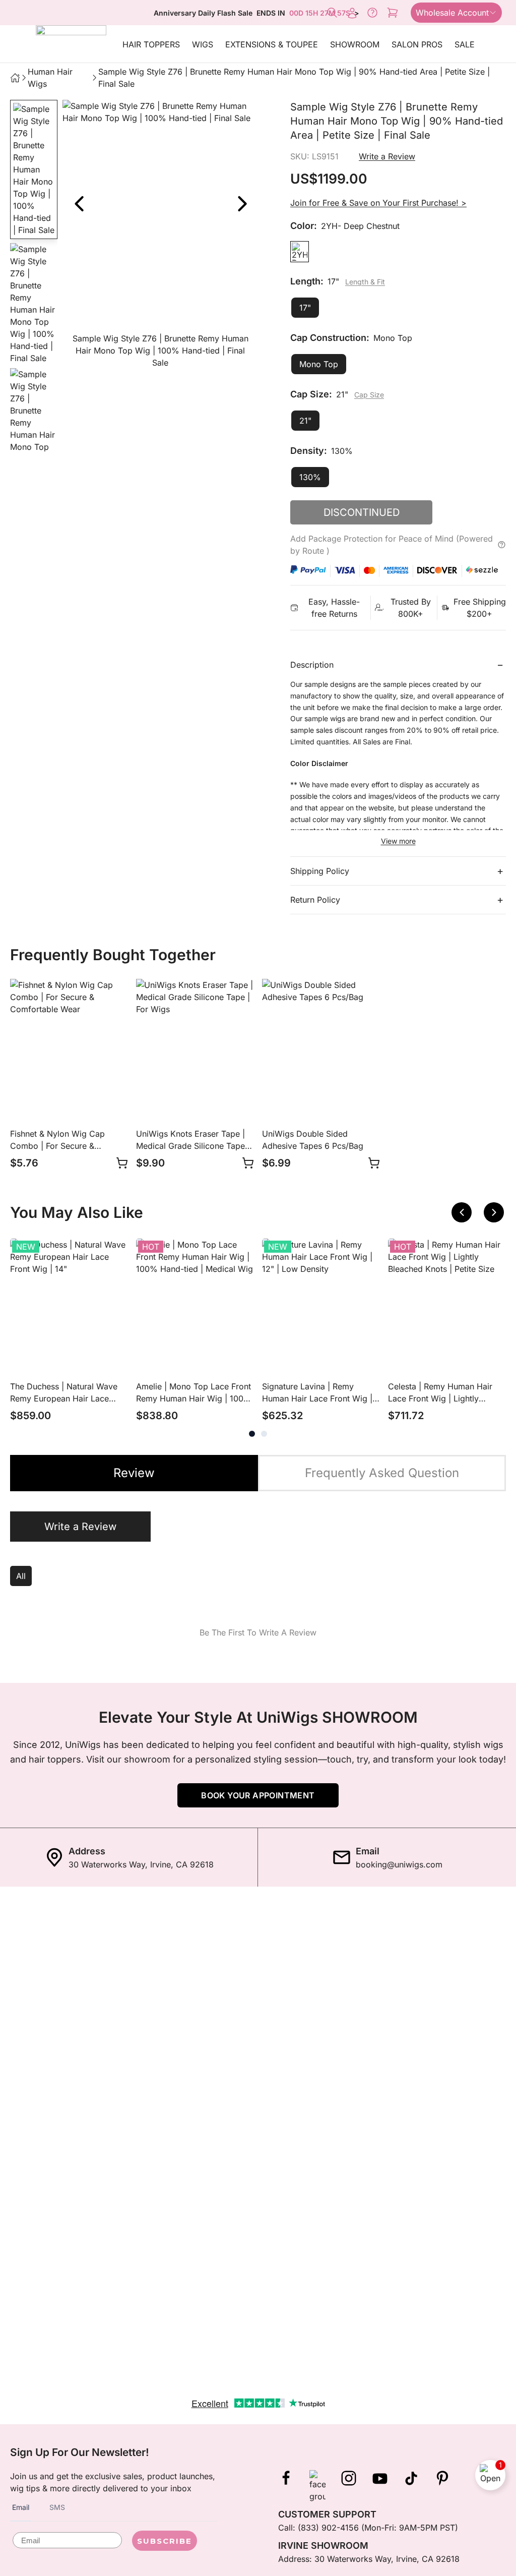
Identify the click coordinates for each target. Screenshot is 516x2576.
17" (305, 308)
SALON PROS (417, 44)
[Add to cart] (122, 1163)
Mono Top (319, 364)
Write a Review (387, 156)
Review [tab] (134, 1473)
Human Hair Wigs (50, 78)
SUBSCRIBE (165, 2541)
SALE (465, 44)
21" (305, 421)
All (21, 1576)
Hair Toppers (151, 44)
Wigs (203, 44)
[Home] (15, 78)
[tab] (252, 1434)
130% (310, 477)
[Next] (242, 204)
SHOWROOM (355, 44)
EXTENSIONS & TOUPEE (272, 44)
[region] (160, 236)
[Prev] (79, 204)
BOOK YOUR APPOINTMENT (258, 1795)
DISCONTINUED (362, 512)
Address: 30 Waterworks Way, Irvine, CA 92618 (369, 2559)
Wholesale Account (452, 13)
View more (398, 841)
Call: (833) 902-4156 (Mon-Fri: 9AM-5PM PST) (368, 2528)
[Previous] (462, 1212)
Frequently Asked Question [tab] (382, 1473)
